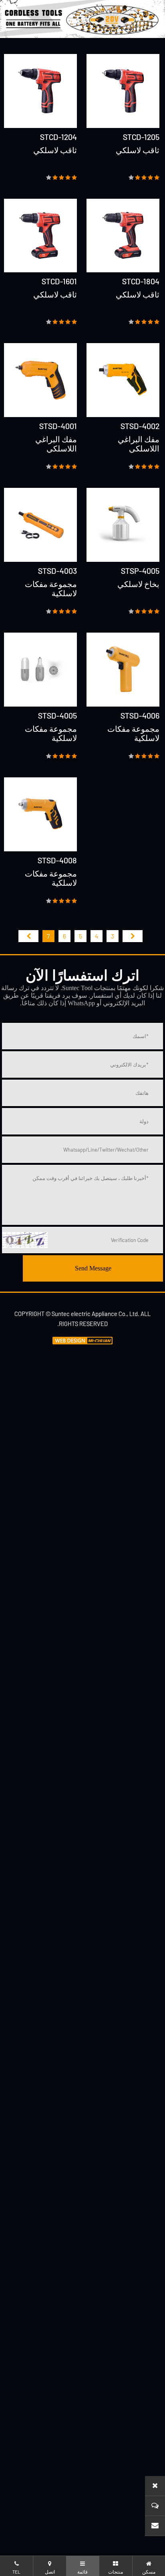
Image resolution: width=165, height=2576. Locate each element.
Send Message (93, 1268)
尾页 (28, 936)
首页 (133, 936)
